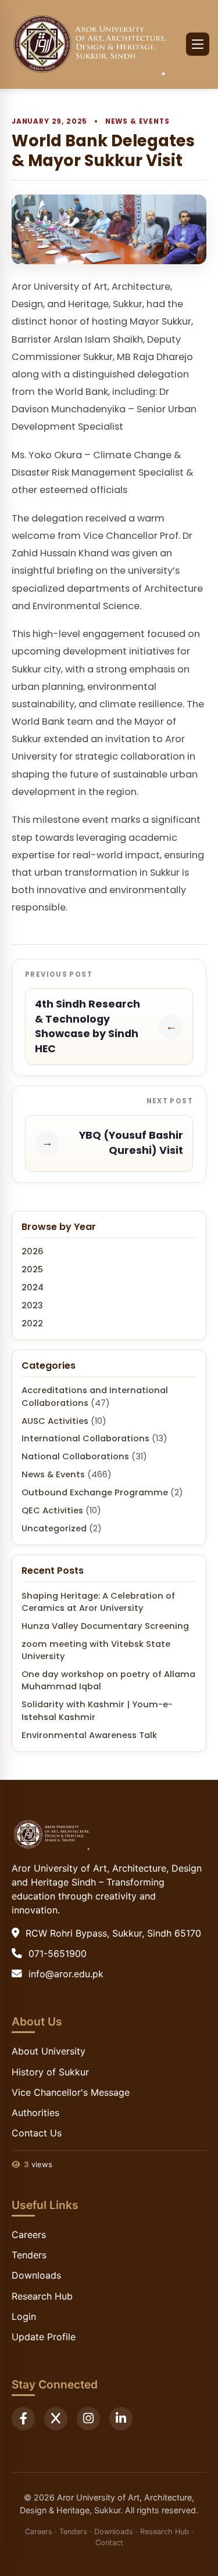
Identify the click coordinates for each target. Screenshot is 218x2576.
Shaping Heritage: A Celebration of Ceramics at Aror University (98, 1602)
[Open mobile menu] (198, 44)
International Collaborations (85, 1438)
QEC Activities (52, 1510)
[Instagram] (88, 2419)
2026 (33, 1251)
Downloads (36, 2275)
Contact (109, 2543)
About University (49, 2051)
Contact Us (37, 2133)
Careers (29, 2235)
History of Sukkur (50, 2072)
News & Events (137, 121)
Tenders (29, 2255)
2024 (33, 1287)
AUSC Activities (55, 1421)
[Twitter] (56, 2419)
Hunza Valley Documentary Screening (105, 1626)
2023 (32, 1305)
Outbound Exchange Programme (95, 1492)
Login (24, 2316)
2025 (32, 1269)
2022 (32, 1323)
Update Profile (44, 2337)
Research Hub (42, 2296)
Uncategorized (54, 1528)
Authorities (35, 2113)
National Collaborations (75, 1456)
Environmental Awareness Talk (89, 1735)
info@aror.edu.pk (66, 1974)
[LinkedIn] (121, 2419)
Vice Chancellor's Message (71, 2092)
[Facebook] (23, 2419)
